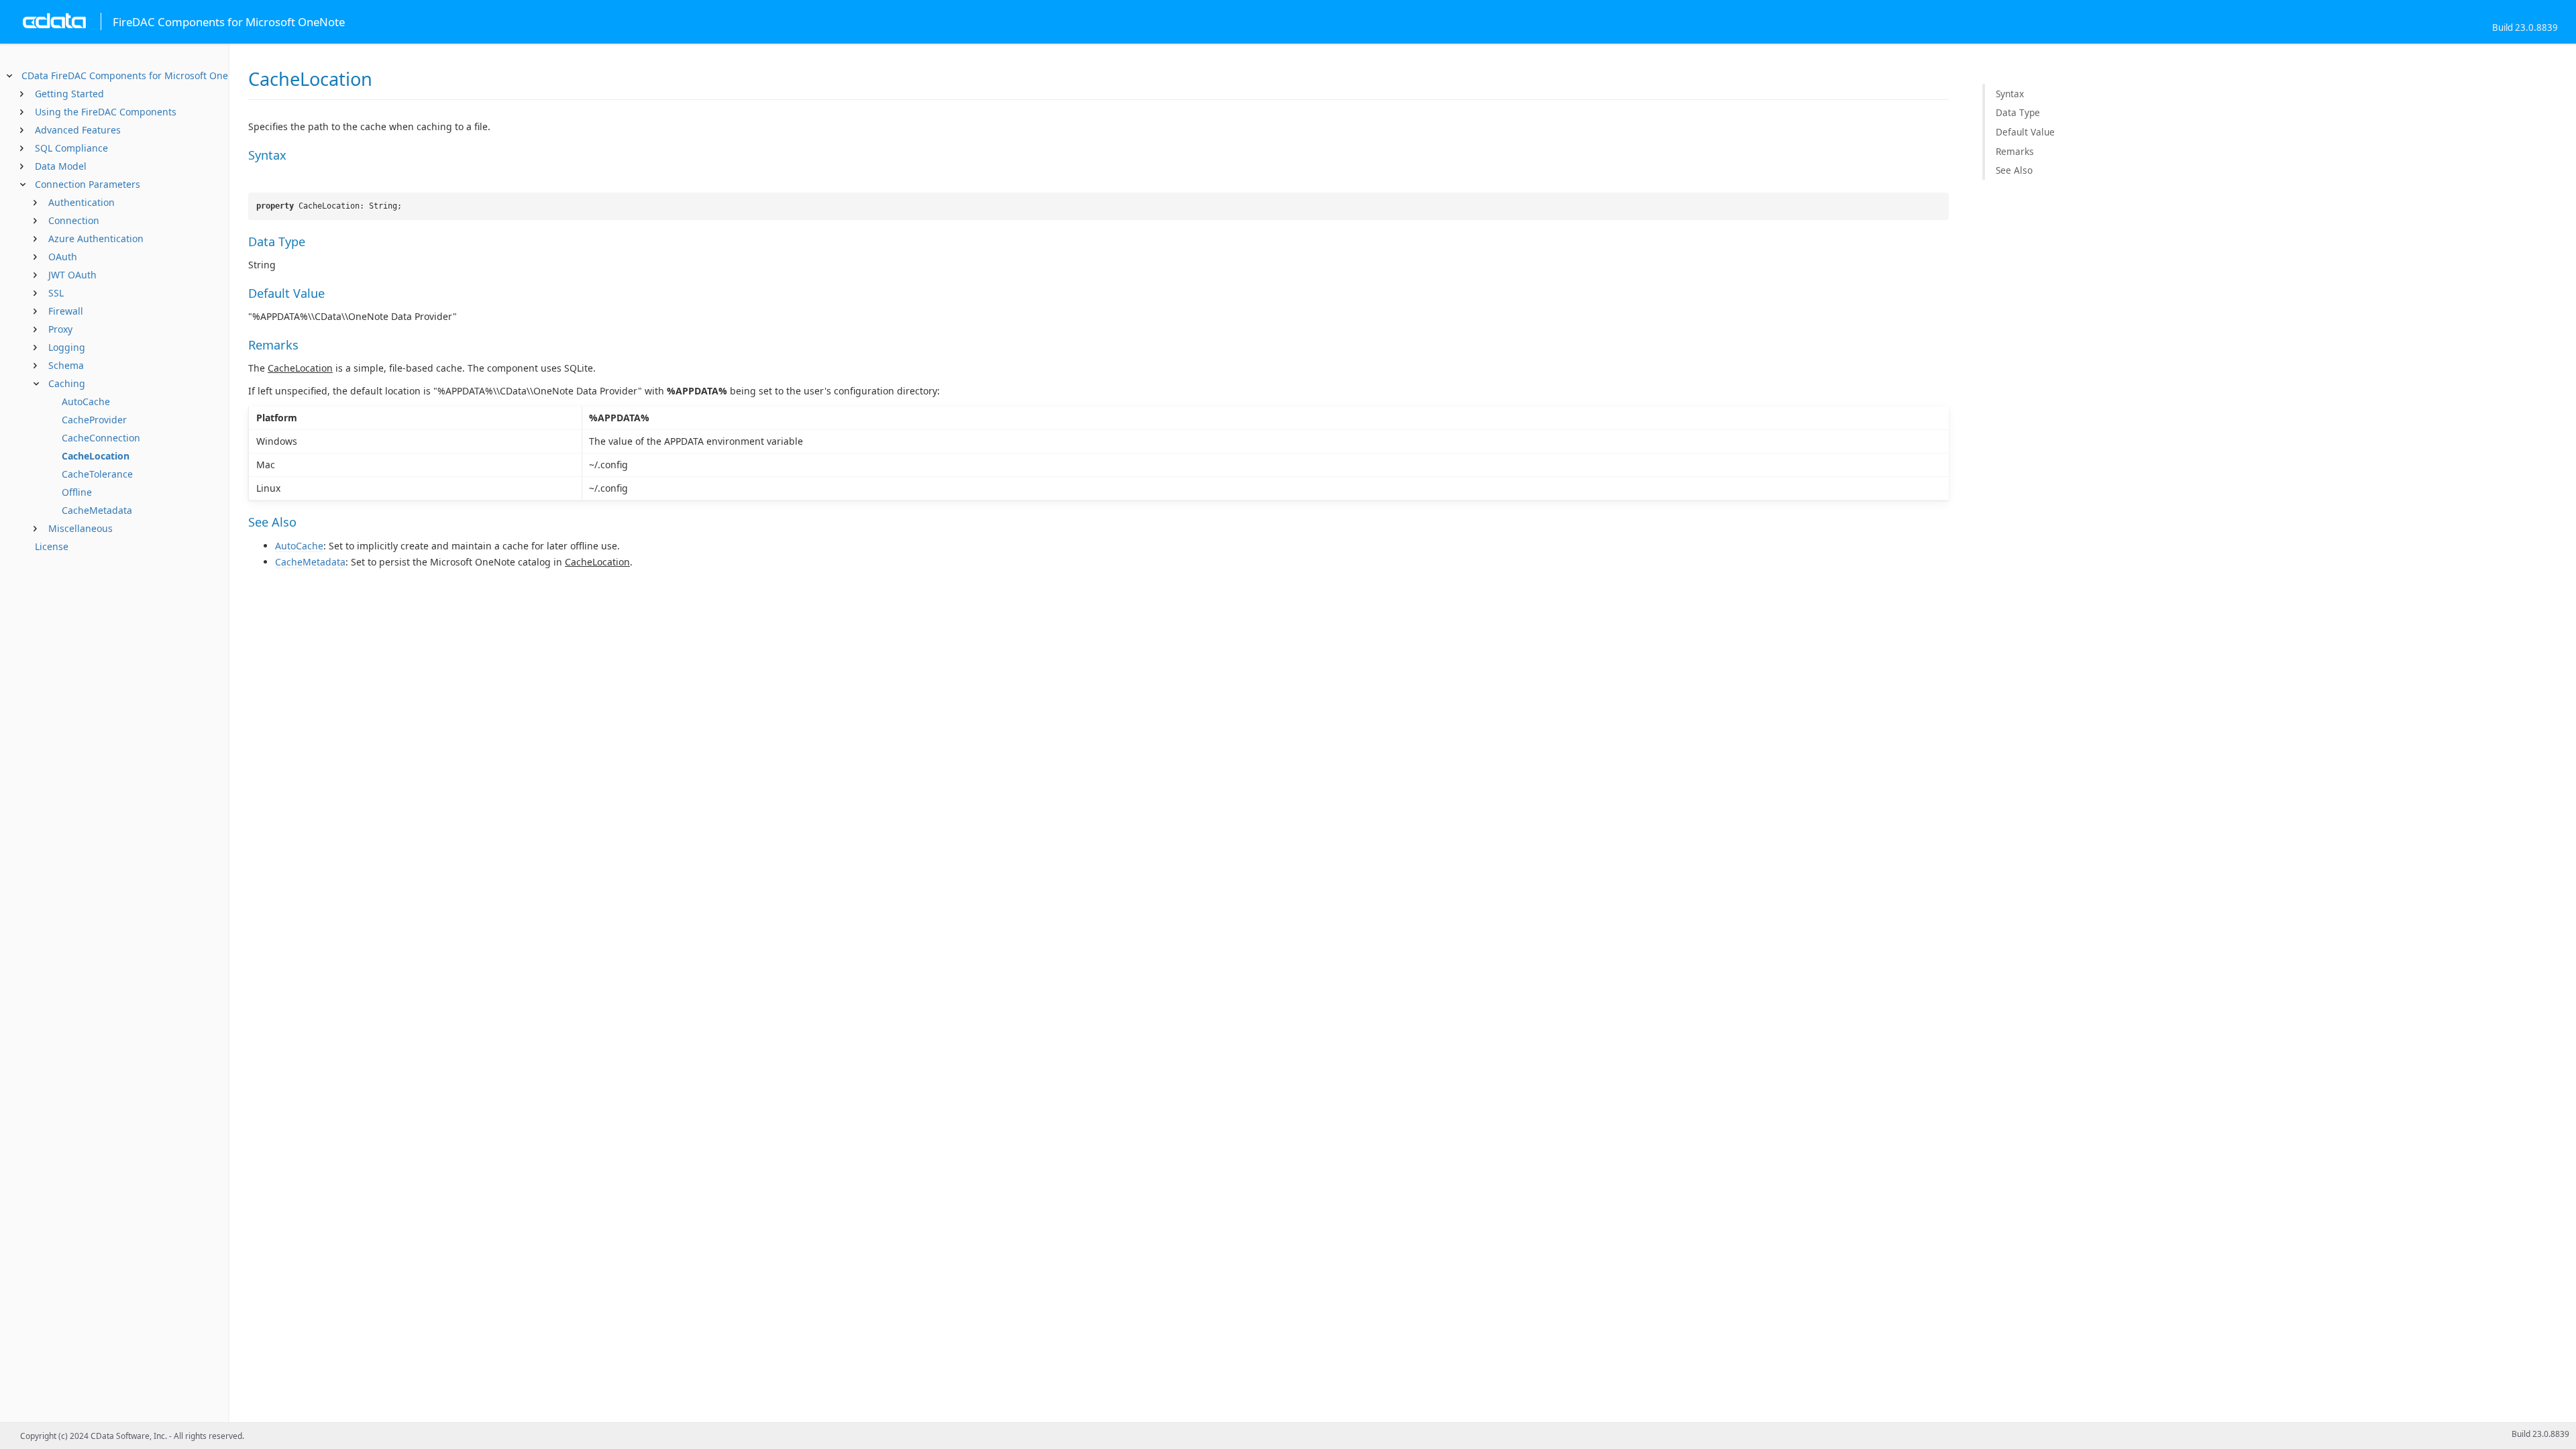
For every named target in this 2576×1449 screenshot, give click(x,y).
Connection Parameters (88, 184)
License (52, 546)
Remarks (2015, 151)
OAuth (63, 257)
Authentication (82, 202)
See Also (2014, 170)
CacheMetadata (97, 510)
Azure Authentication (96, 238)
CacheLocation (96, 456)
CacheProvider (94, 420)
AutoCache (86, 401)
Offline (77, 492)
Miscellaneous (80, 528)
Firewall (66, 311)
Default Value (2025, 132)
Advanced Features (78, 130)
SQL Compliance (71, 148)
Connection (74, 220)
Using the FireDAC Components (106, 112)
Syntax (2010, 94)
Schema (66, 365)
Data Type (2018, 112)
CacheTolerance (97, 474)
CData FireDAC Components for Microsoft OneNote (136, 75)
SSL (56, 293)
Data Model (61, 166)
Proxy (60, 329)
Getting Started (69, 94)
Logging (67, 347)
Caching (67, 383)
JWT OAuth (72, 275)
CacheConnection (101, 438)
